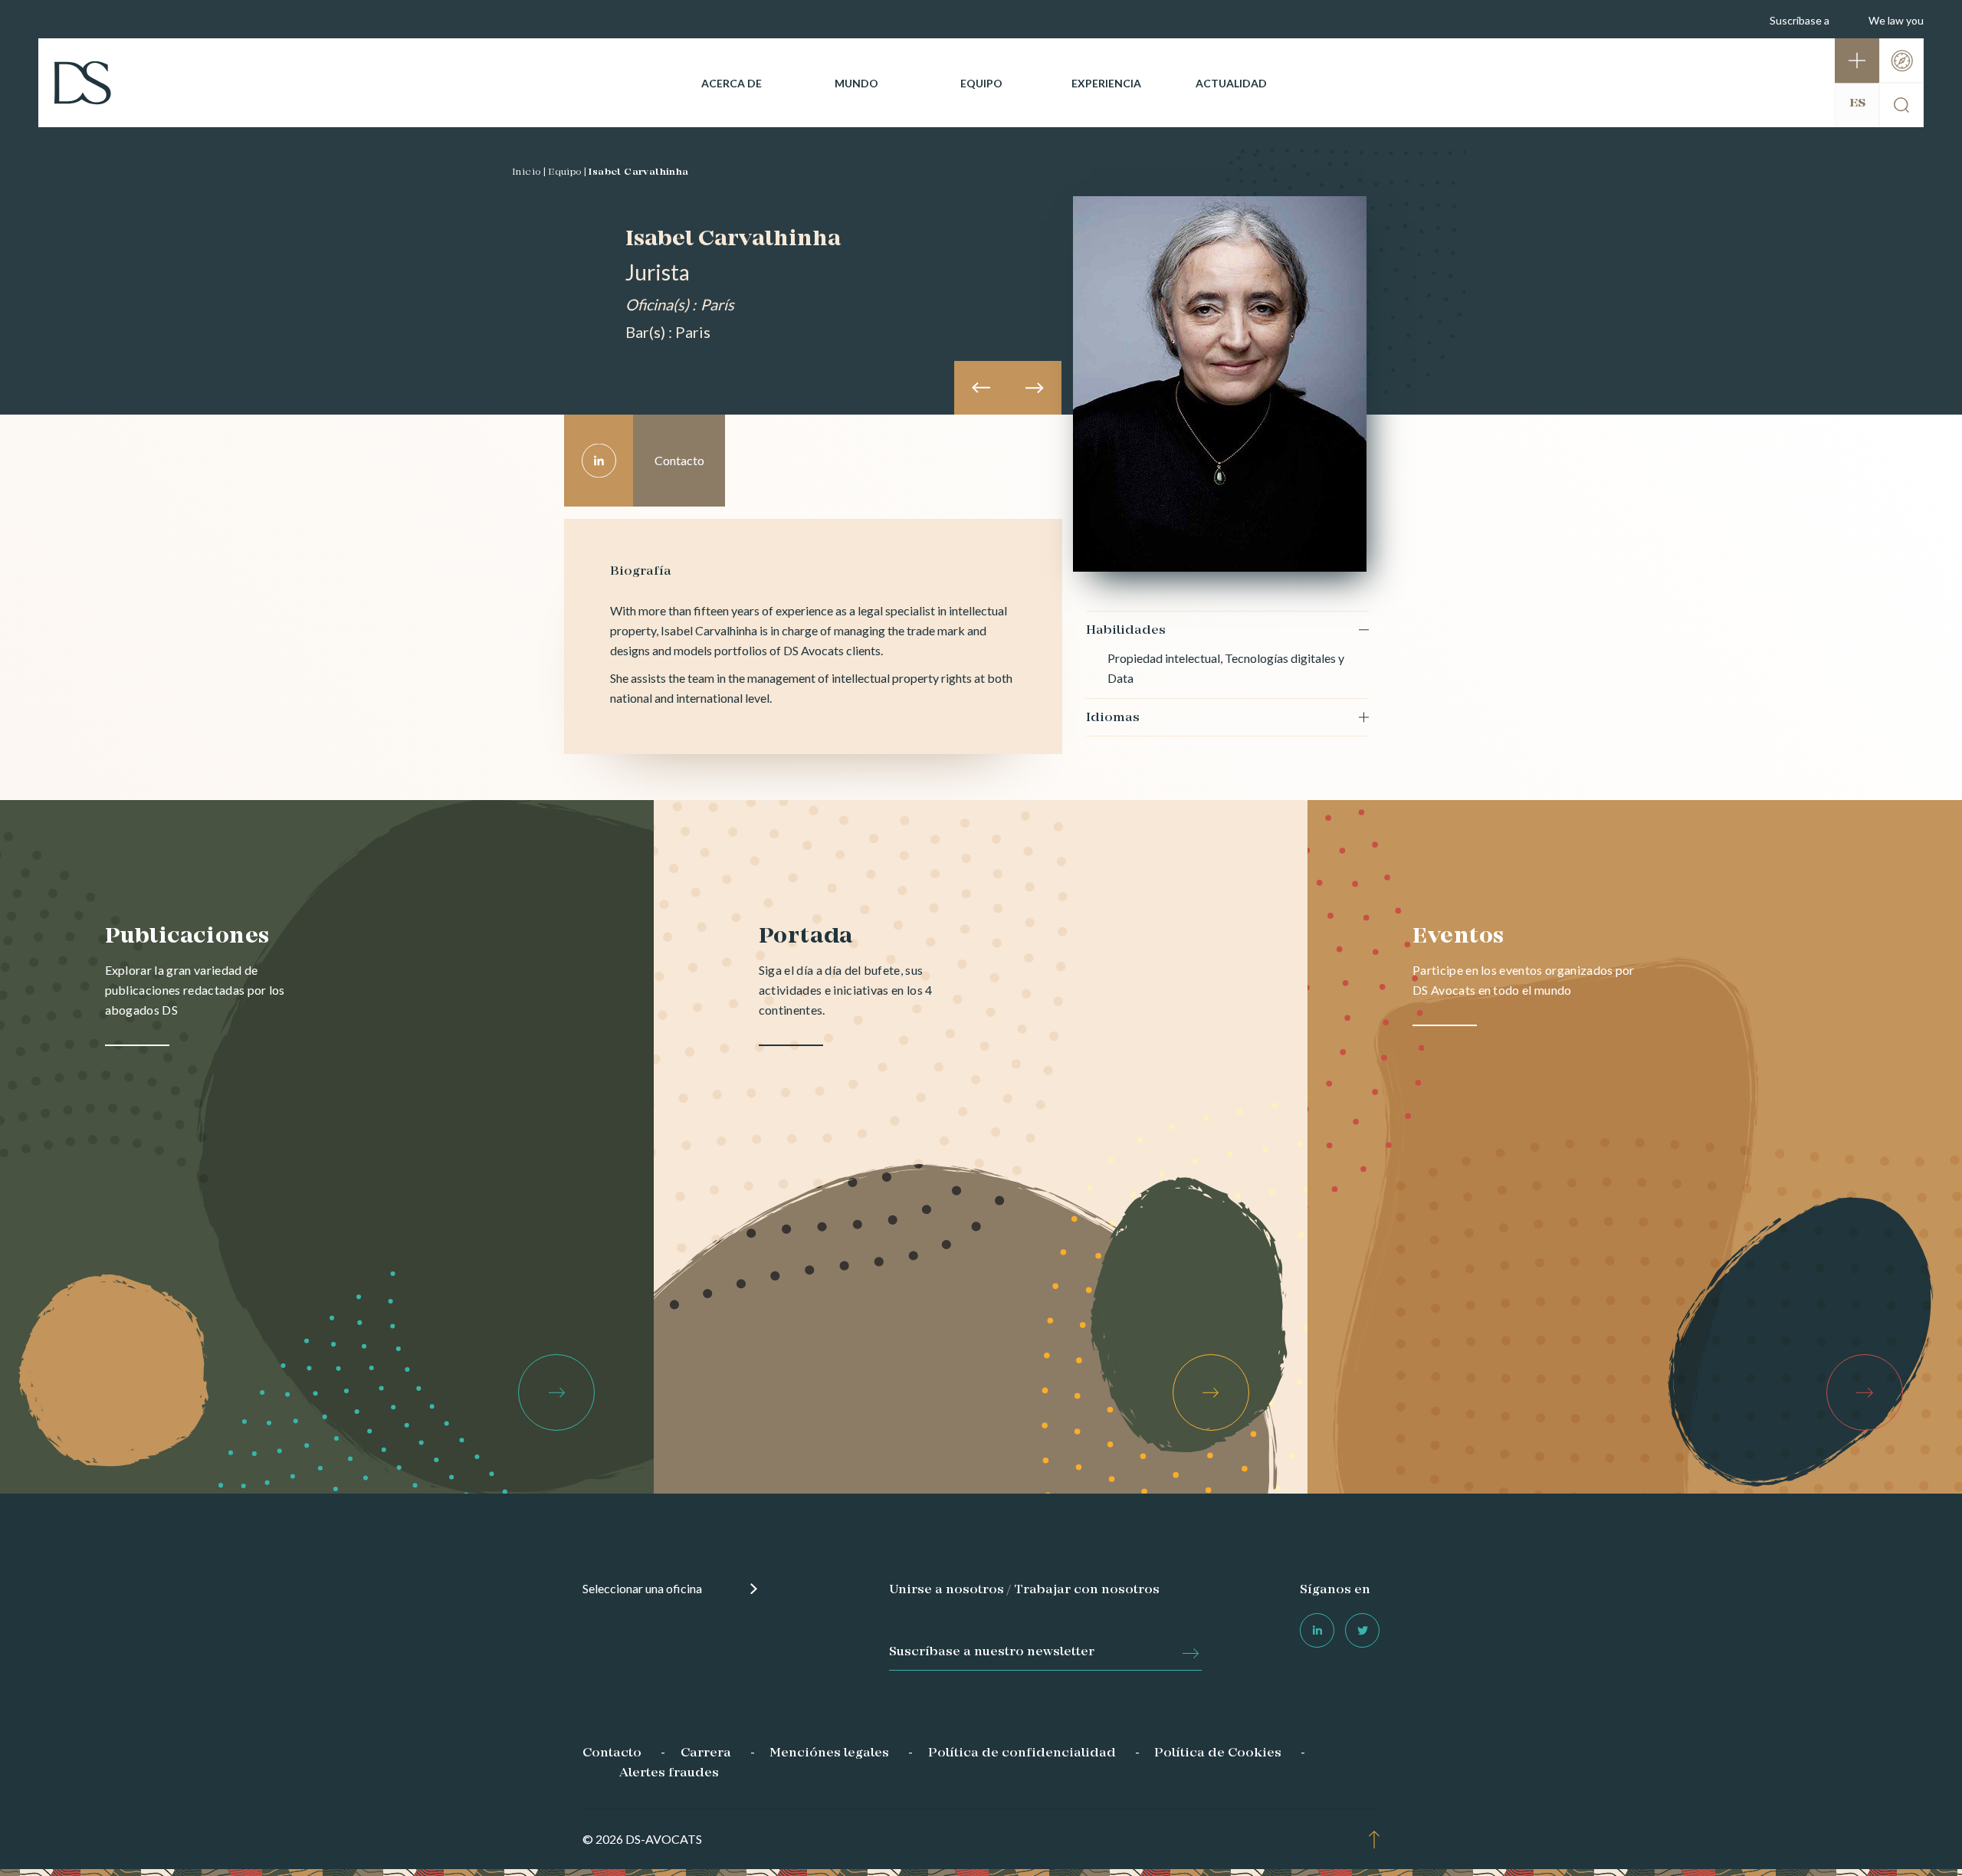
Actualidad (1231, 83)
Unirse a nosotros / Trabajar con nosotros (1024, 1590)
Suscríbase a (1800, 20)
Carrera (706, 1753)
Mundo (856, 83)
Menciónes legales (829, 1753)
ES (1857, 103)
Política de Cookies (1218, 1753)
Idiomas (1113, 718)
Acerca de (732, 83)
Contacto (612, 1753)
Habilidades (1126, 631)
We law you (1896, 20)
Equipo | (567, 172)
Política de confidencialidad (1022, 1753)
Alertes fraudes (669, 1773)
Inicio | (529, 172)
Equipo (981, 83)
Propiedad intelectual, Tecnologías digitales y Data (1226, 668)
